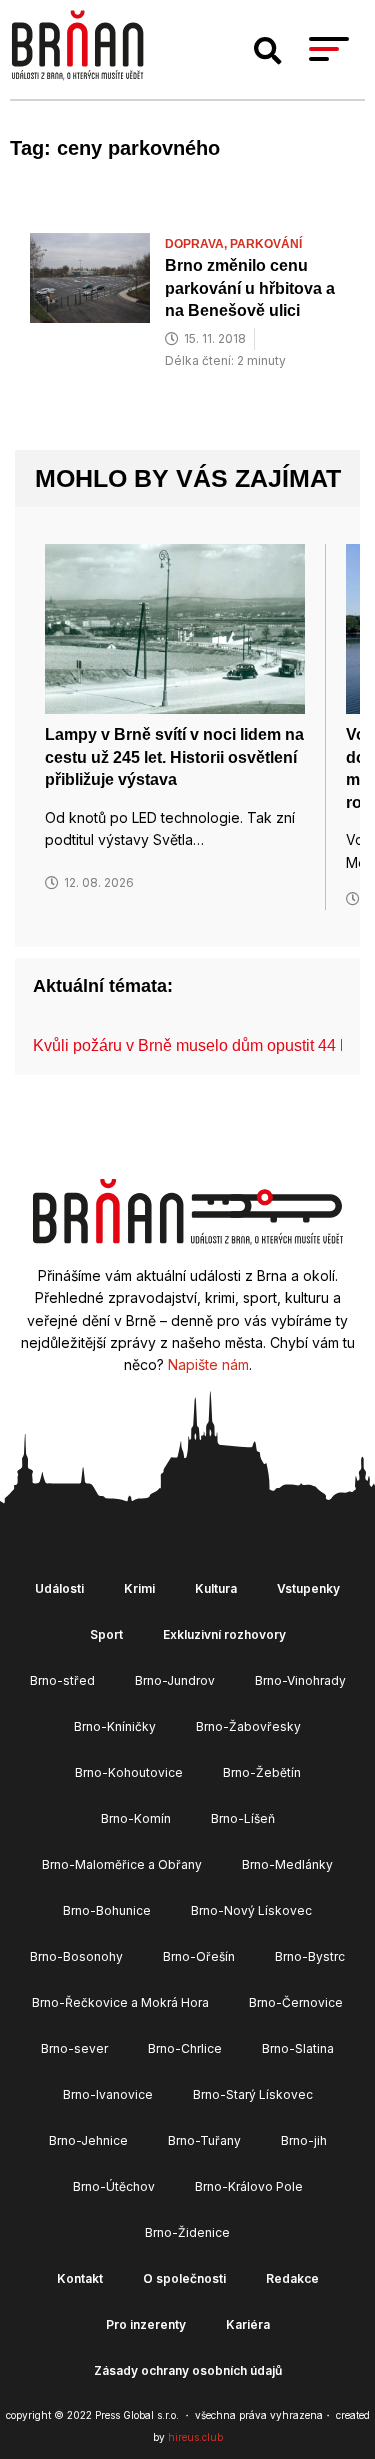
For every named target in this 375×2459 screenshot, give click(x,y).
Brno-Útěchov (114, 2186)
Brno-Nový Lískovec (251, 1910)
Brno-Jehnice (88, 2140)
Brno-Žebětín (262, 1772)
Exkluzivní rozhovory (224, 1634)
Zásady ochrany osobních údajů (188, 2370)
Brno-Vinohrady (300, 1680)
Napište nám (208, 1364)
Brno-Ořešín (199, 1956)
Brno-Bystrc (310, 1956)
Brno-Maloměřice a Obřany (122, 1864)
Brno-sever (74, 2048)
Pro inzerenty (146, 2324)
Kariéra (248, 2324)
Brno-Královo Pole (249, 2186)
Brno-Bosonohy (76, 1956)
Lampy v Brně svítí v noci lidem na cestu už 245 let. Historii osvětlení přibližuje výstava (174, 757)
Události (59, 1588)
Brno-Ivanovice (108, 2094)
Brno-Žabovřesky (248, 1726)
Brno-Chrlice (185, 2048)
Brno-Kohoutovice (129, 1772)
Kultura (216, 1588)
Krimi (139, 1588)
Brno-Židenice (187, 2232)
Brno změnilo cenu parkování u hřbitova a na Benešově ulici (250, 288)
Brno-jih (304, 2140)
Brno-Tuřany (204, 2140)
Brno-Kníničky (115, 1726)
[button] (268, 51)
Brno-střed (62, 1680)
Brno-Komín (136, 1818)
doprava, (197, 244)
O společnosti (184, 2278)
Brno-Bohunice (107, 1910)
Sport (106, 1634)
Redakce (292, 2278)
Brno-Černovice (296, 2002)
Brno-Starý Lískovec (253, 2094)
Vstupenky (308, 1588)
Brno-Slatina (298, 2048)
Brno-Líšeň (243, 1818)
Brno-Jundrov (175, 1680)
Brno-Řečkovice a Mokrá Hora (120, 2002)
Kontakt (80, 2278)
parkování (266, 244)
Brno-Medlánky (287, 1864)
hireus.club (195, 2437)
